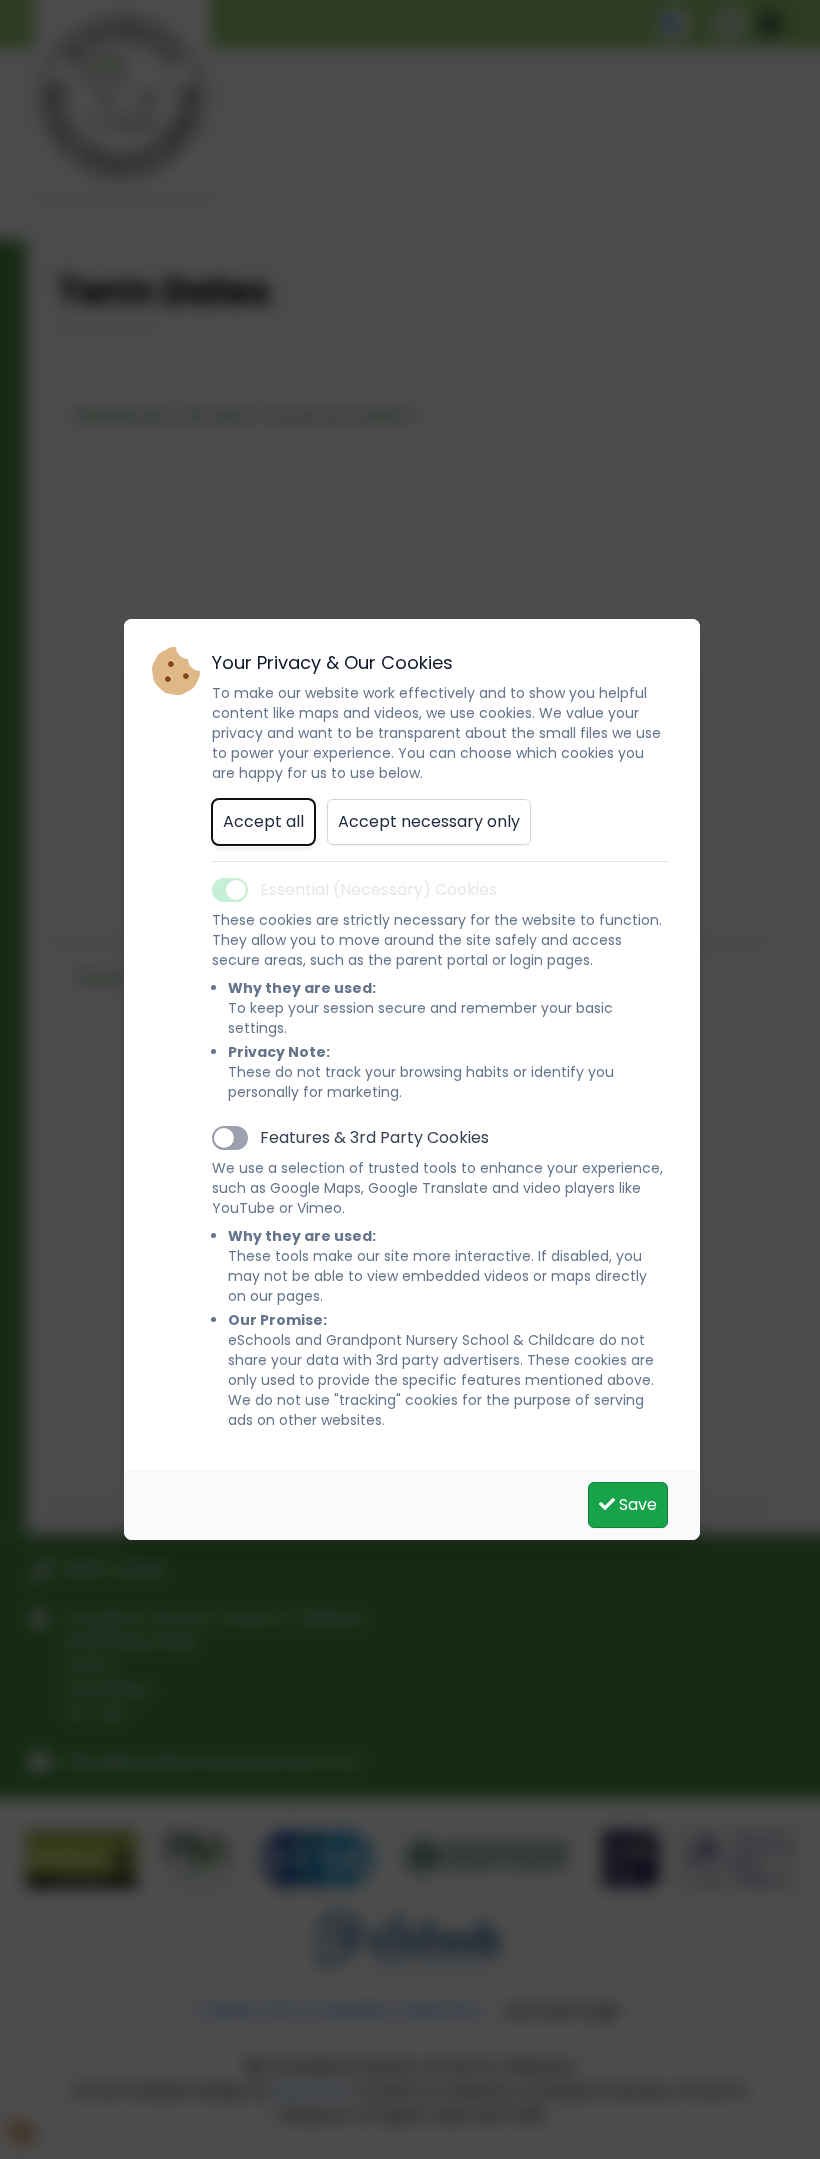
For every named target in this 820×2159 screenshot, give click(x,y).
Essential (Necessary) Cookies (378, 889)
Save (636, 1504)
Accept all (263, 821)
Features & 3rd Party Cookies (374, 1137)
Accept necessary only (429, 821)
